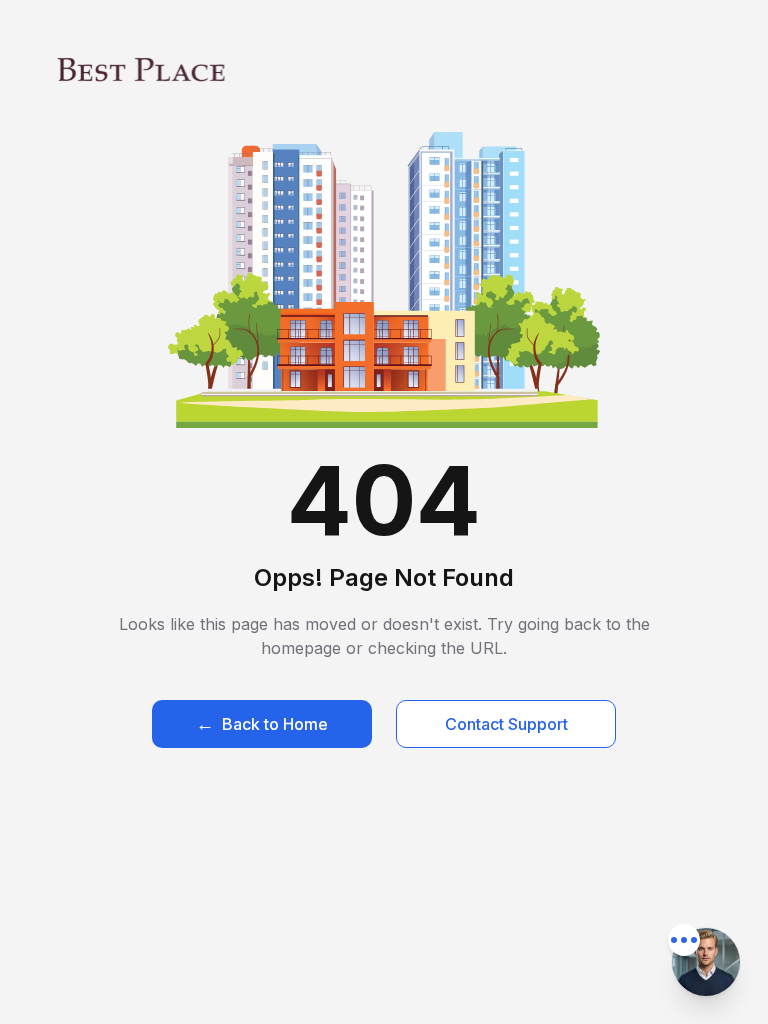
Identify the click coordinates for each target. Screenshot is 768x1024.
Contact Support (506, 724)
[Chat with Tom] (706, 962)
